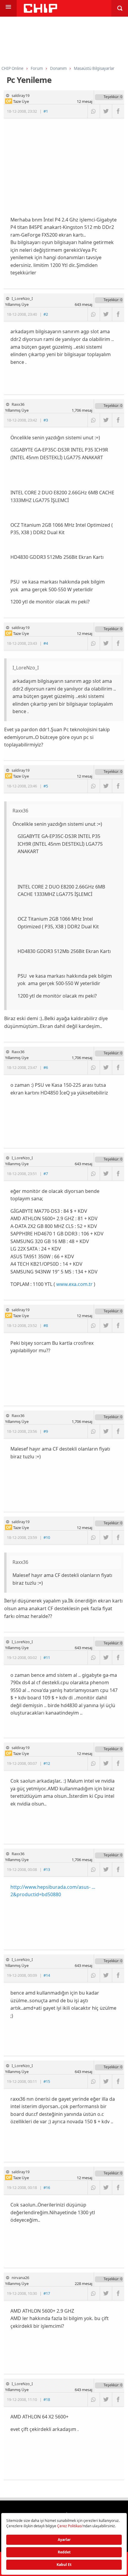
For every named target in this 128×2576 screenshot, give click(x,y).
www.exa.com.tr (74, 1284)
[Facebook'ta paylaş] (118, 111)
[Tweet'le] (106, 111)
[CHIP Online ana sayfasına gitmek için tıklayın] (40, 11)
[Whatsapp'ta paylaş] (94, 111)
